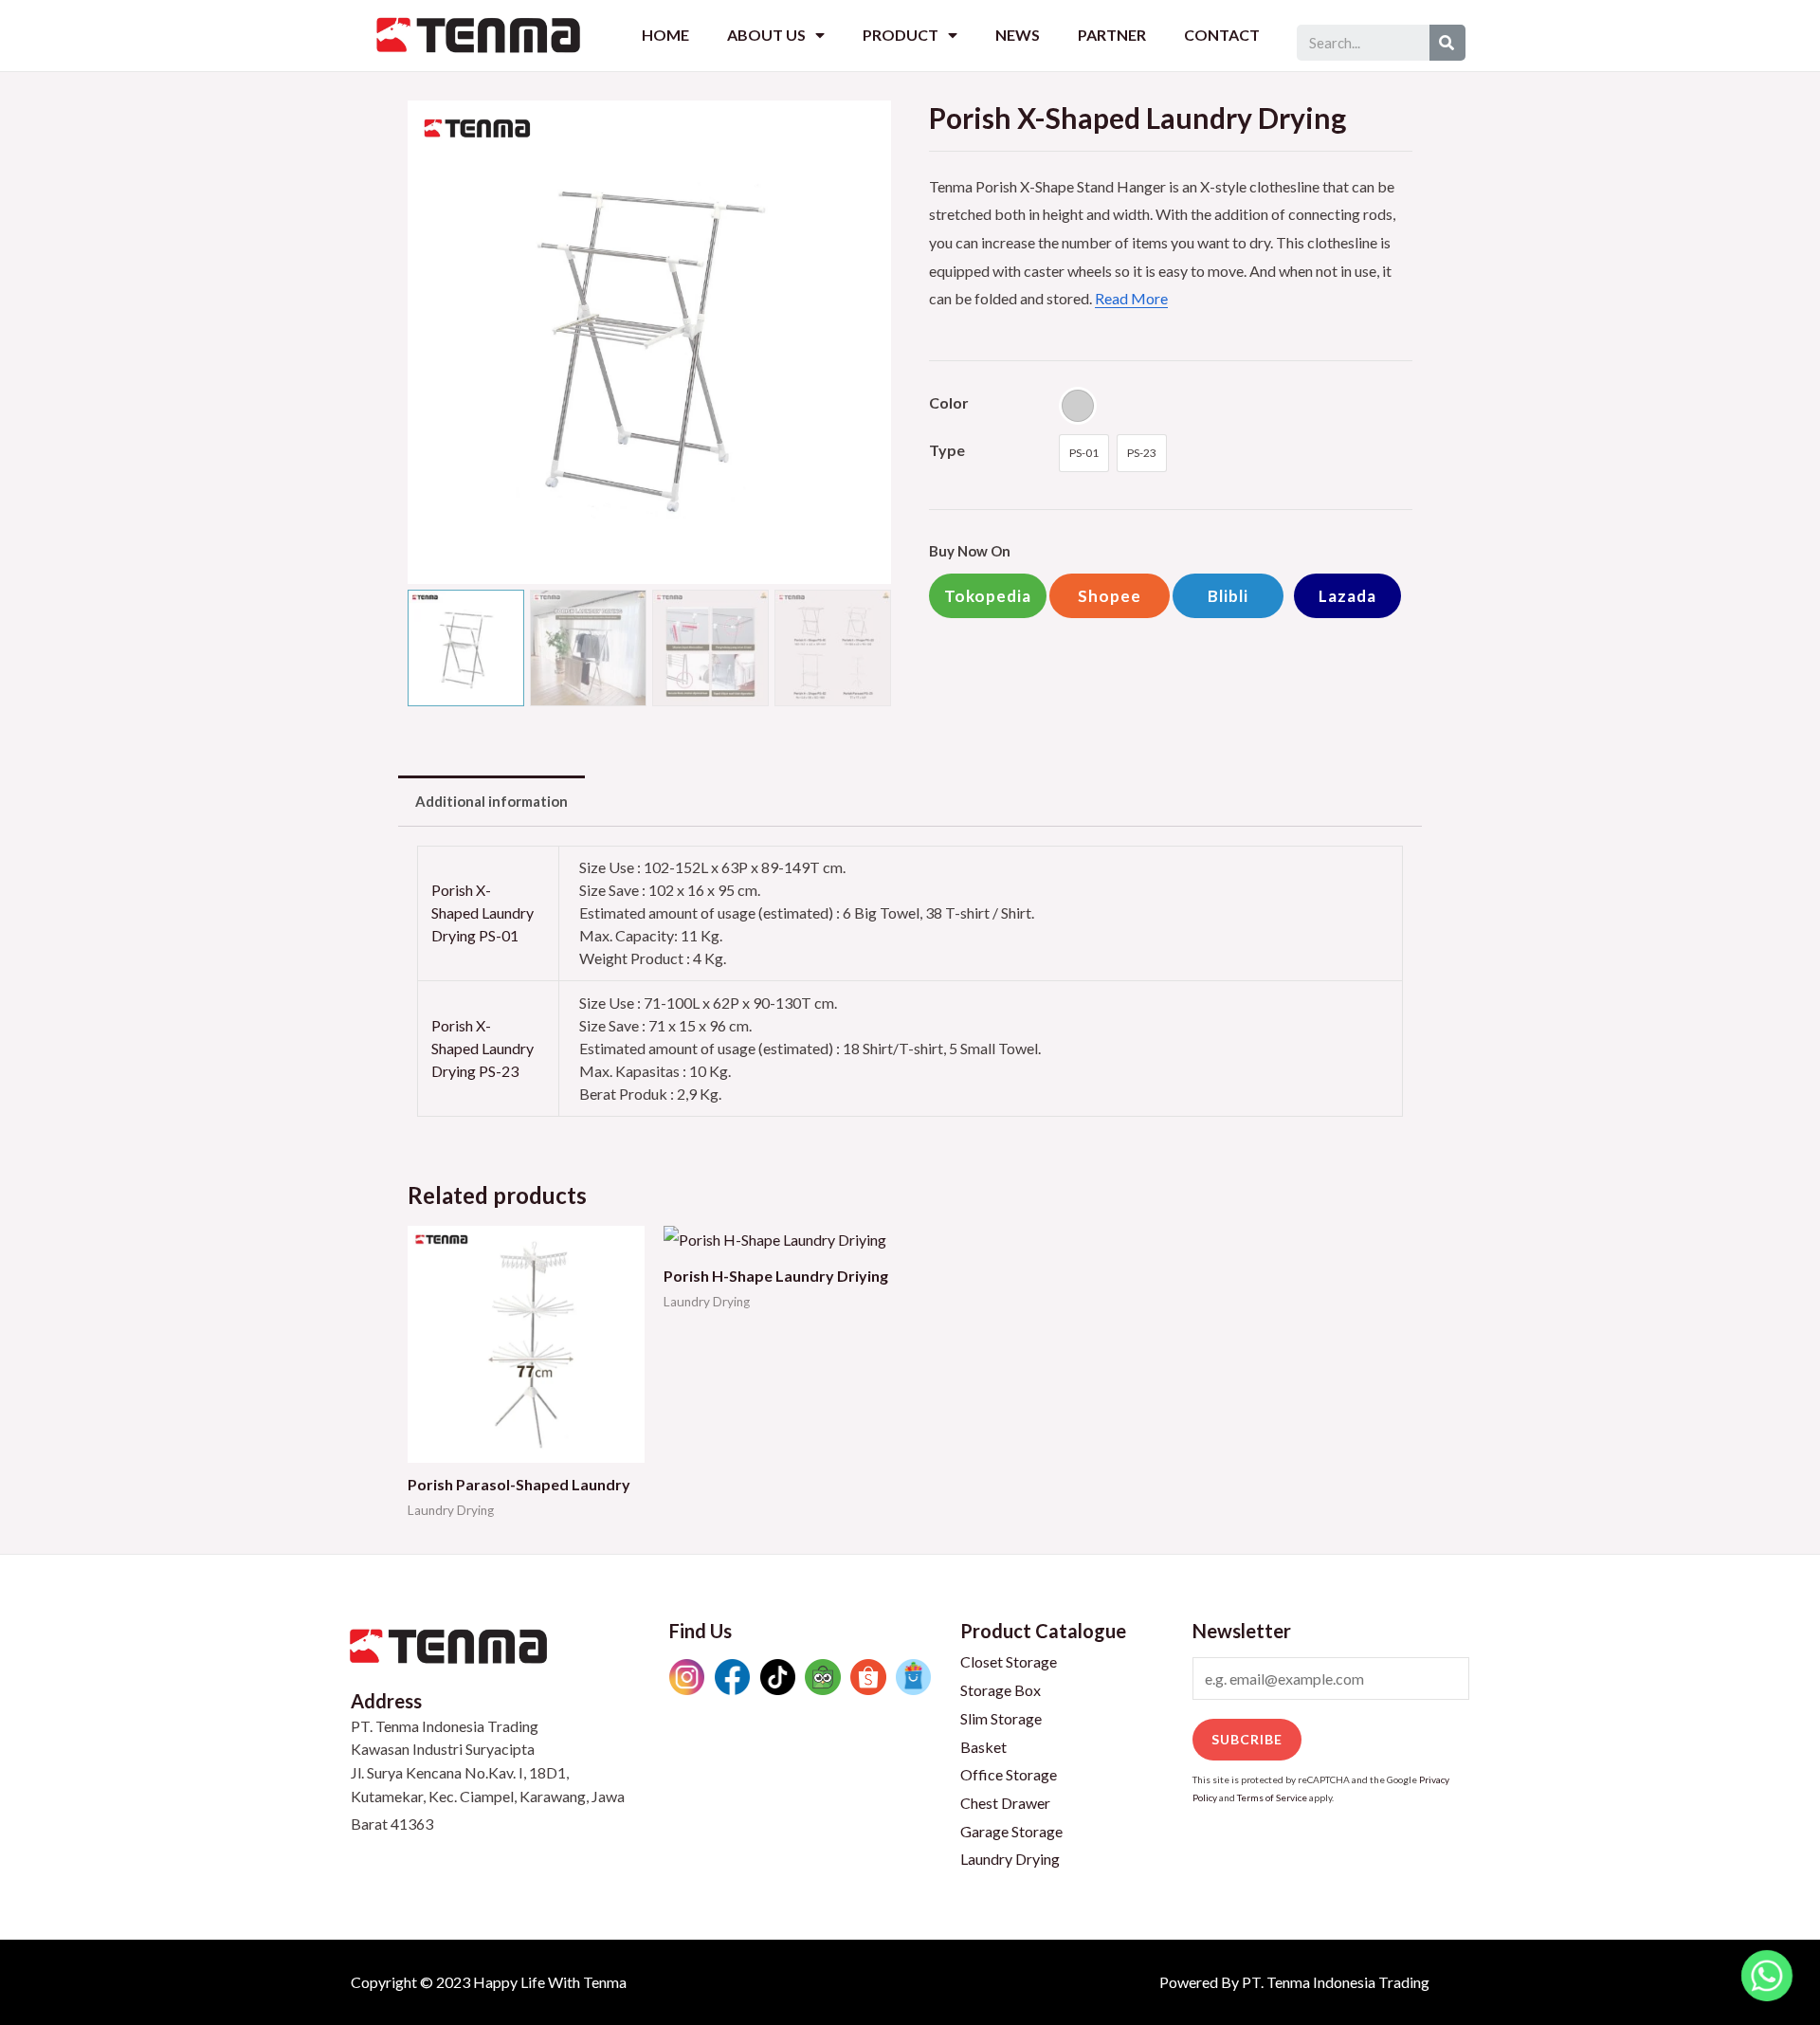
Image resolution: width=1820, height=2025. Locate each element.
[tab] (491, 801)
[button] (988, 596)
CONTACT (1222, 35)
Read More (1131, 298)
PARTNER (1112, 35)
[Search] (1447, 43)
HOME (665, 35)
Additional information (491, 801)
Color (949, 402)
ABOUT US (766, 35)
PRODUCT (901, 35)
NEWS (1018, 35)
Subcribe (1247, 1739)
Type (947, 450)
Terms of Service (1272, 1797)
